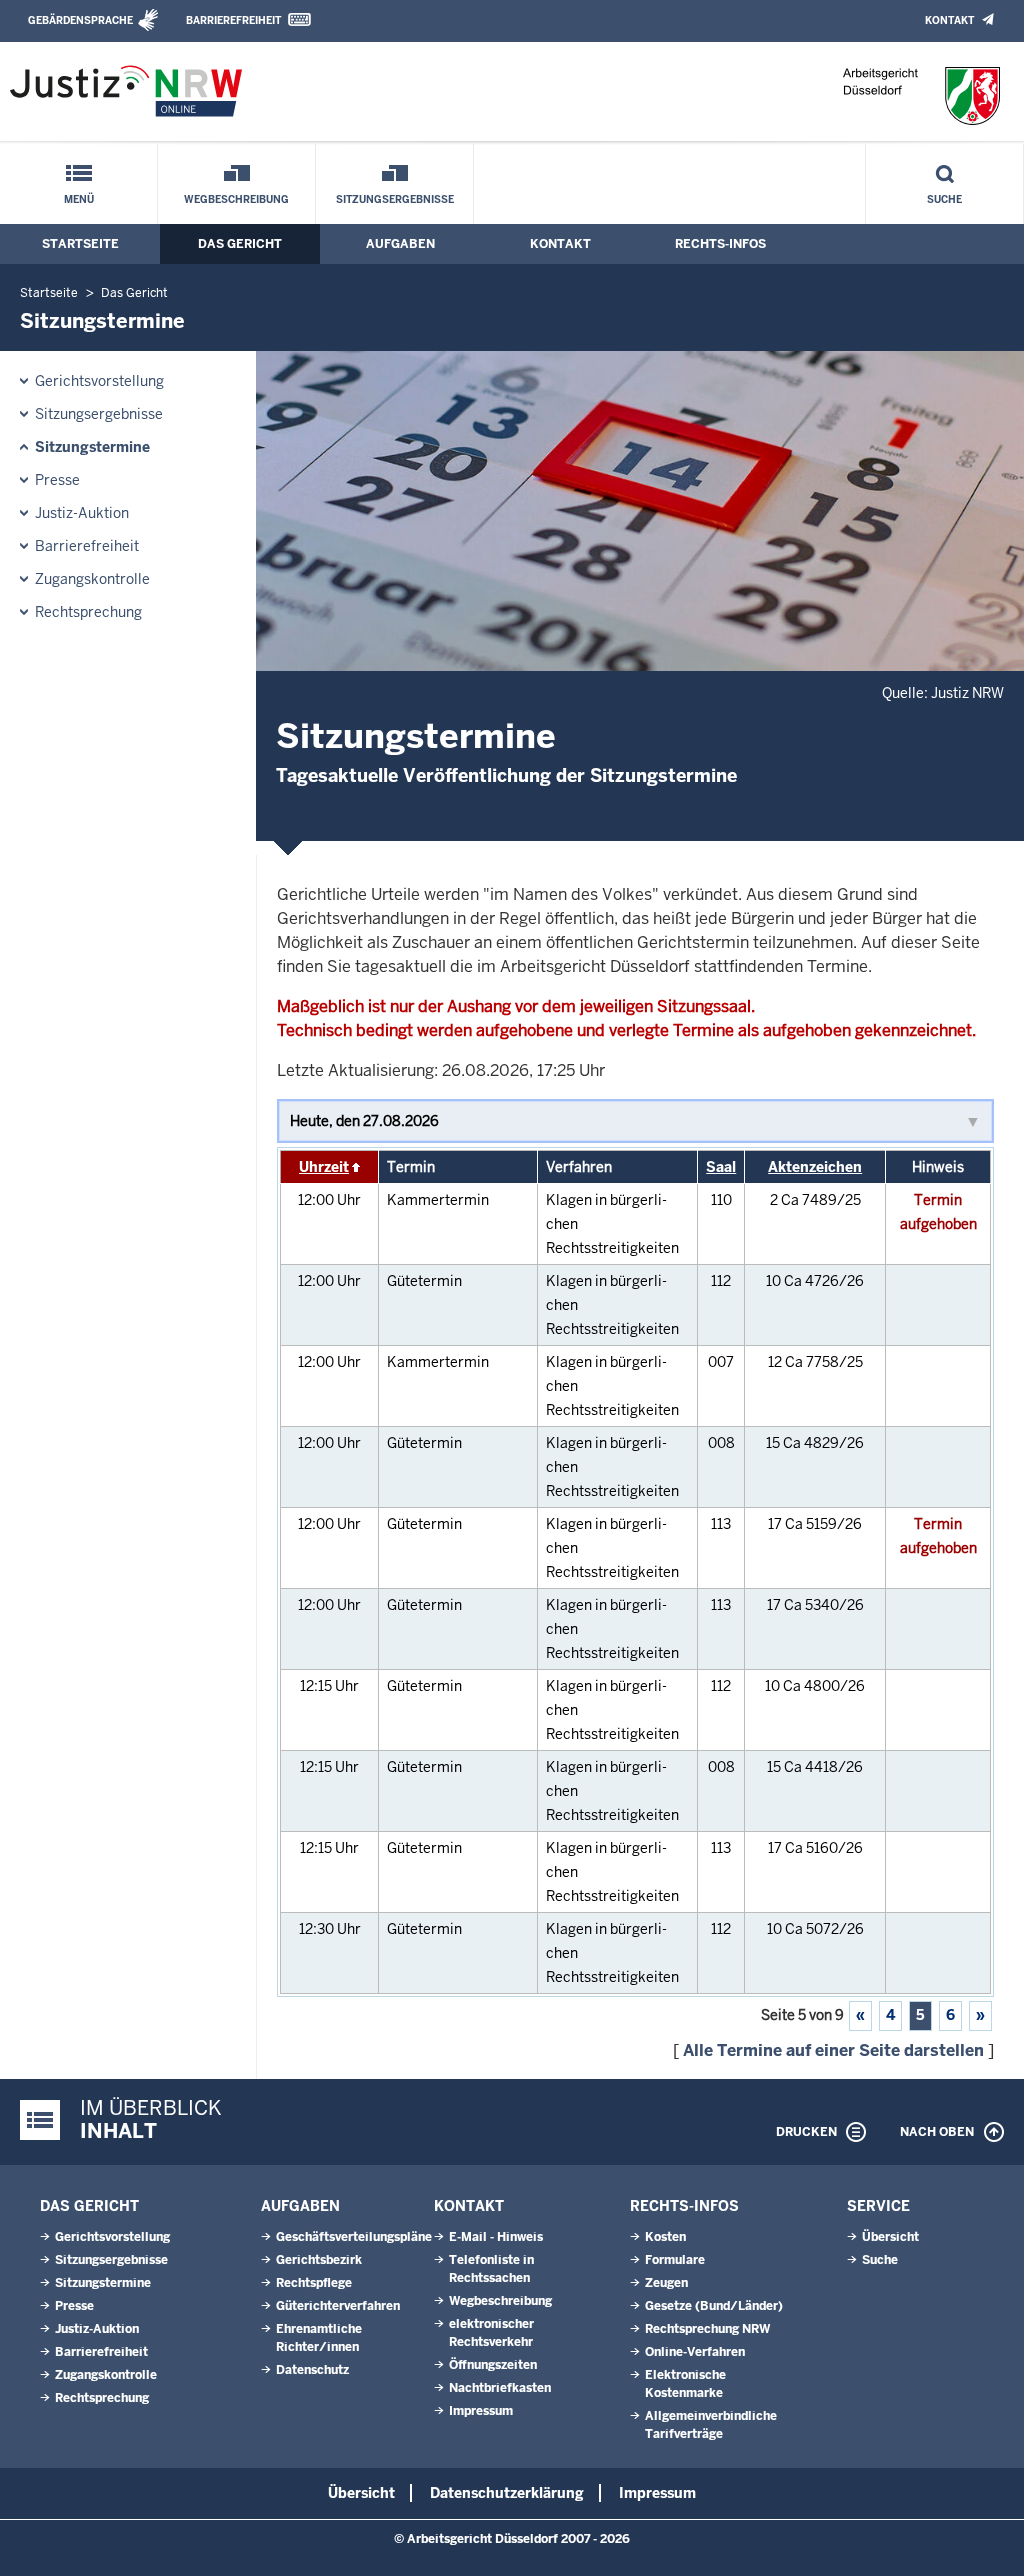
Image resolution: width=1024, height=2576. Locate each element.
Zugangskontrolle (92, 579)
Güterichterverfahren (338, 2306)
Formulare (675, 2260)
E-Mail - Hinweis (496, 2237)
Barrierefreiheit (233, 20)
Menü (79, 199)
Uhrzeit (324, 1167)
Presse (57, 480)
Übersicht (890, 2237)
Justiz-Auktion (82, 513)
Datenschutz (312, 2370)
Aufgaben (400, 244)
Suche (944, 199)
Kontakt (949, 20)
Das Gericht (240, 244)
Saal (721, 1167)
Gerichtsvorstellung (99, 381)
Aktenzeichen (815, 1167)
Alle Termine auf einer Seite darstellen (833, 2050)
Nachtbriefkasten (500, 2388)
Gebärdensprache (80, 20)
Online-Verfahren (695, 2352)
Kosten (665, 2237)
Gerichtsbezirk (319, 2260)
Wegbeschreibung (236, 199)
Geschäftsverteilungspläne (354, 2237)
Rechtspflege (314, 2283)
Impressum (481, 2411)
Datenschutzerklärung (507, 2493)
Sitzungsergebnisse (395, 199)
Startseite (80, 244)
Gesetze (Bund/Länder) (714, 2306)
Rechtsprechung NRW (707, 2329)
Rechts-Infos (720, 244)
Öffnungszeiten (493, 2365)
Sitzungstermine (92, 447)
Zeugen (666, 2283)
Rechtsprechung (88, 612)
